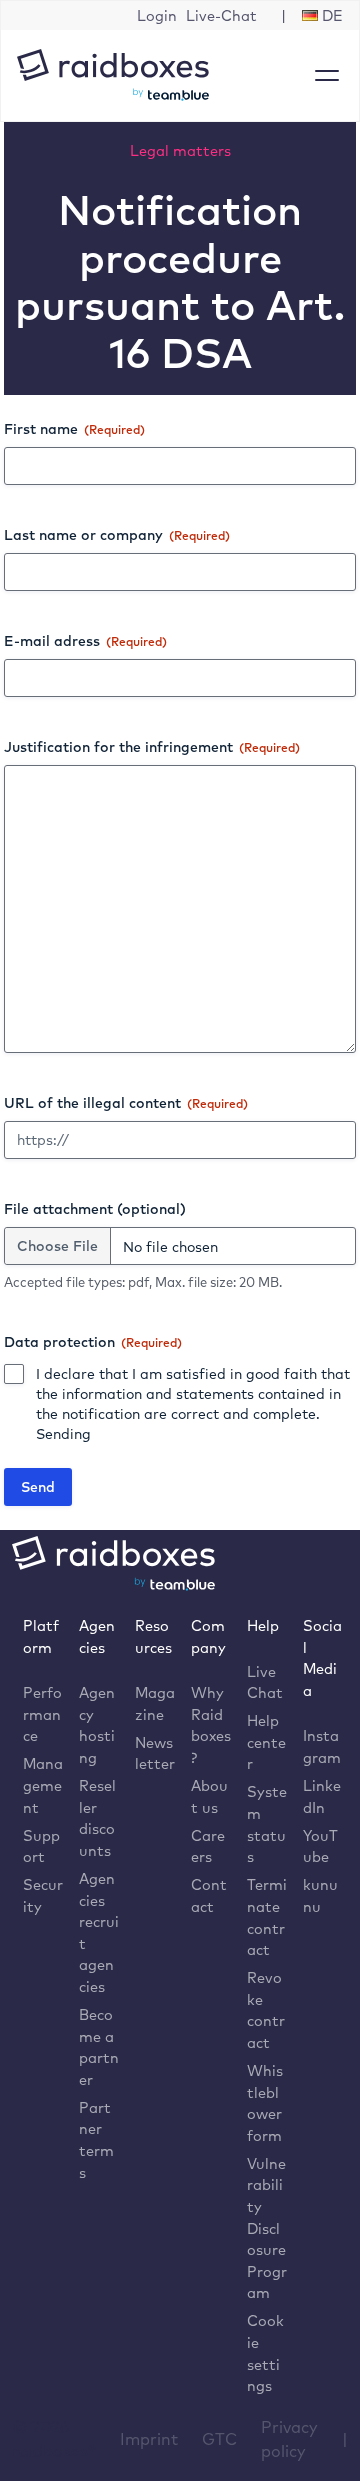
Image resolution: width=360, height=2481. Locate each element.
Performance (42, 1714)
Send (38, 1487)
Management (43, 1785)
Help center (266, 1742)
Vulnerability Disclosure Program (267, 2228)
